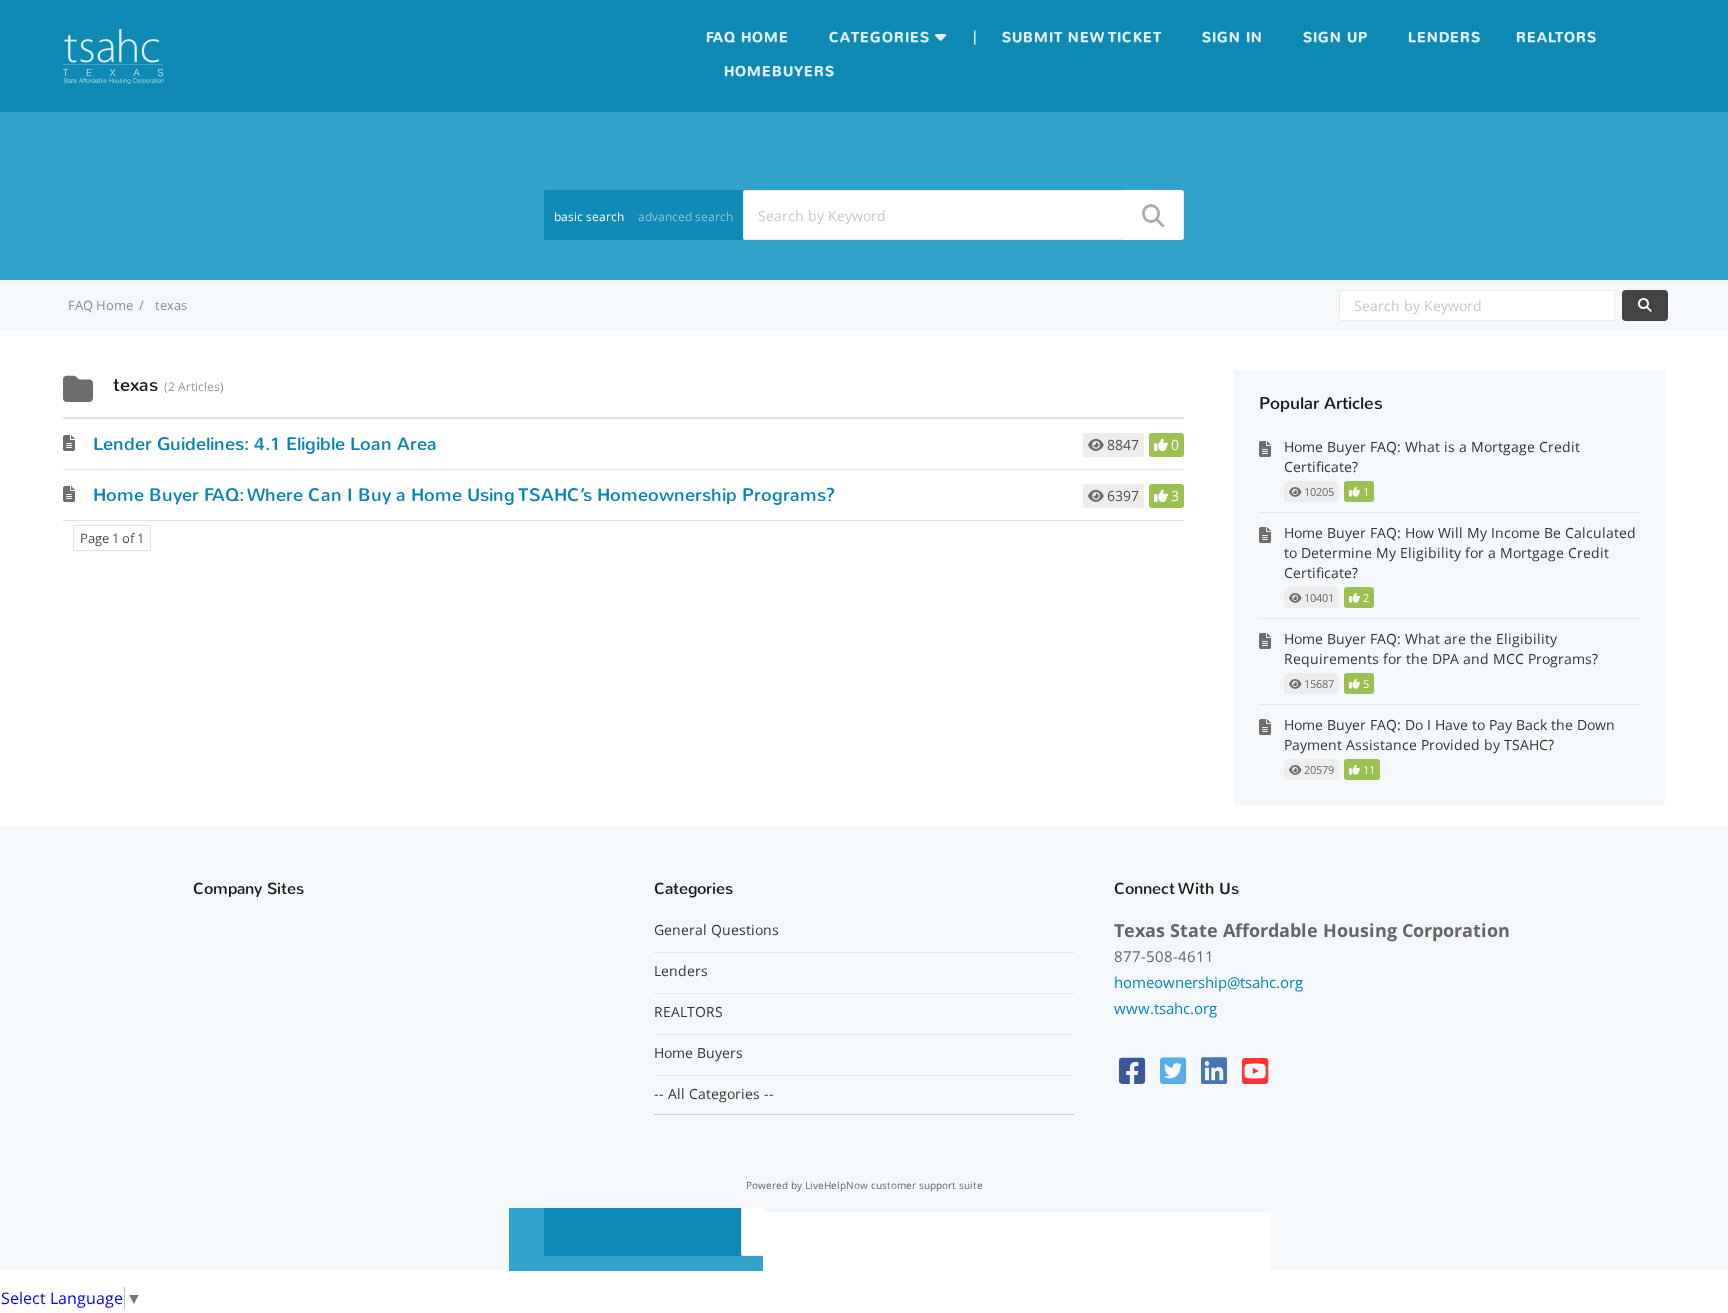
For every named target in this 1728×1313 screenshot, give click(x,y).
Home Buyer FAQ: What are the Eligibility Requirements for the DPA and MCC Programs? (1441, 648)
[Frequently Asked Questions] (113, 54)
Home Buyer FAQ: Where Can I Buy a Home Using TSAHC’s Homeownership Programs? (464, 495)
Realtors (1556, 37)
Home (765, 37)
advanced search (685, 216)
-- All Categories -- (714, 1094)
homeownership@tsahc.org (1208, 982)
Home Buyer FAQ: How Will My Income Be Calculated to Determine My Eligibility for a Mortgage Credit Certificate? (1460, 552)
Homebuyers (779, 71)
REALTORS (688, 1012)
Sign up (1335, 37)
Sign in (1232, 37)
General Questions (716, 930)
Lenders (1444, 37)
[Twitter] (1173, 1070)
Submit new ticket (1082, 37)
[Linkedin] (1214, 1070)
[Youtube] (1255, 1070)
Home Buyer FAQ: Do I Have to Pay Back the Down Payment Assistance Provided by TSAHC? (1449, 734)
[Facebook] (1132, 1070)
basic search (589, 216)
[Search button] (1152, 215)
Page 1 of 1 (112, 538)
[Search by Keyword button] (1645, 305)
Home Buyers (698, 1053)
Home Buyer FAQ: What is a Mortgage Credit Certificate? (1432, 456)
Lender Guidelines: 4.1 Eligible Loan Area (265, 444)
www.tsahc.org (1165, 1008)
